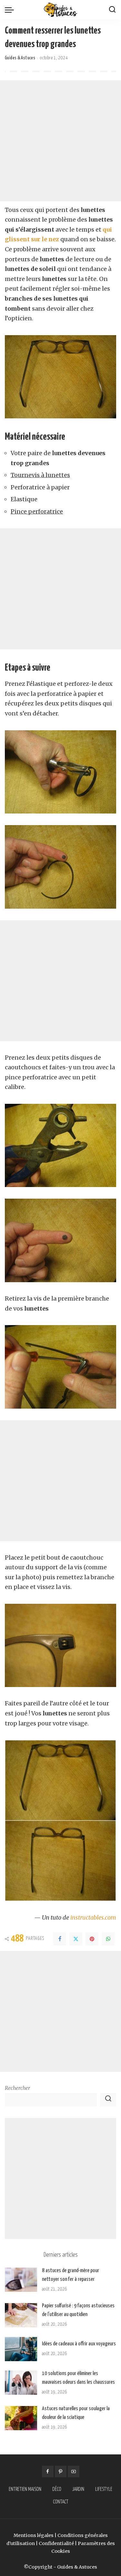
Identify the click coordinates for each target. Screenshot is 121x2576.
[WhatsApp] (108, 1939)
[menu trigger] (11, 10)
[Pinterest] (92, 1939)
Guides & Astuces (20, 58)
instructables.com (93, 1917)
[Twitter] (76, 1939)
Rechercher (17, 2088)
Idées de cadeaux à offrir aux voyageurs (79, 2344)
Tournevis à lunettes (40, 475)
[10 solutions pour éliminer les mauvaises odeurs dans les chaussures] (21, 2383)
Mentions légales (34, 2535)
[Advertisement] (60, 141)
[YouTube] (74, 2471)
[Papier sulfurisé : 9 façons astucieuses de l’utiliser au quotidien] (21, 2315)
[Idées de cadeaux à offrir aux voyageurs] (21, 2349)
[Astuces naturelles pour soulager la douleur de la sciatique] (21, 2418)
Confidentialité (56, 2543)
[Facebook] (60, 1939)
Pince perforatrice (37, 511)
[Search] (112, 10)
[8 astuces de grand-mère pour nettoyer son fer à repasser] (21, 2280)
